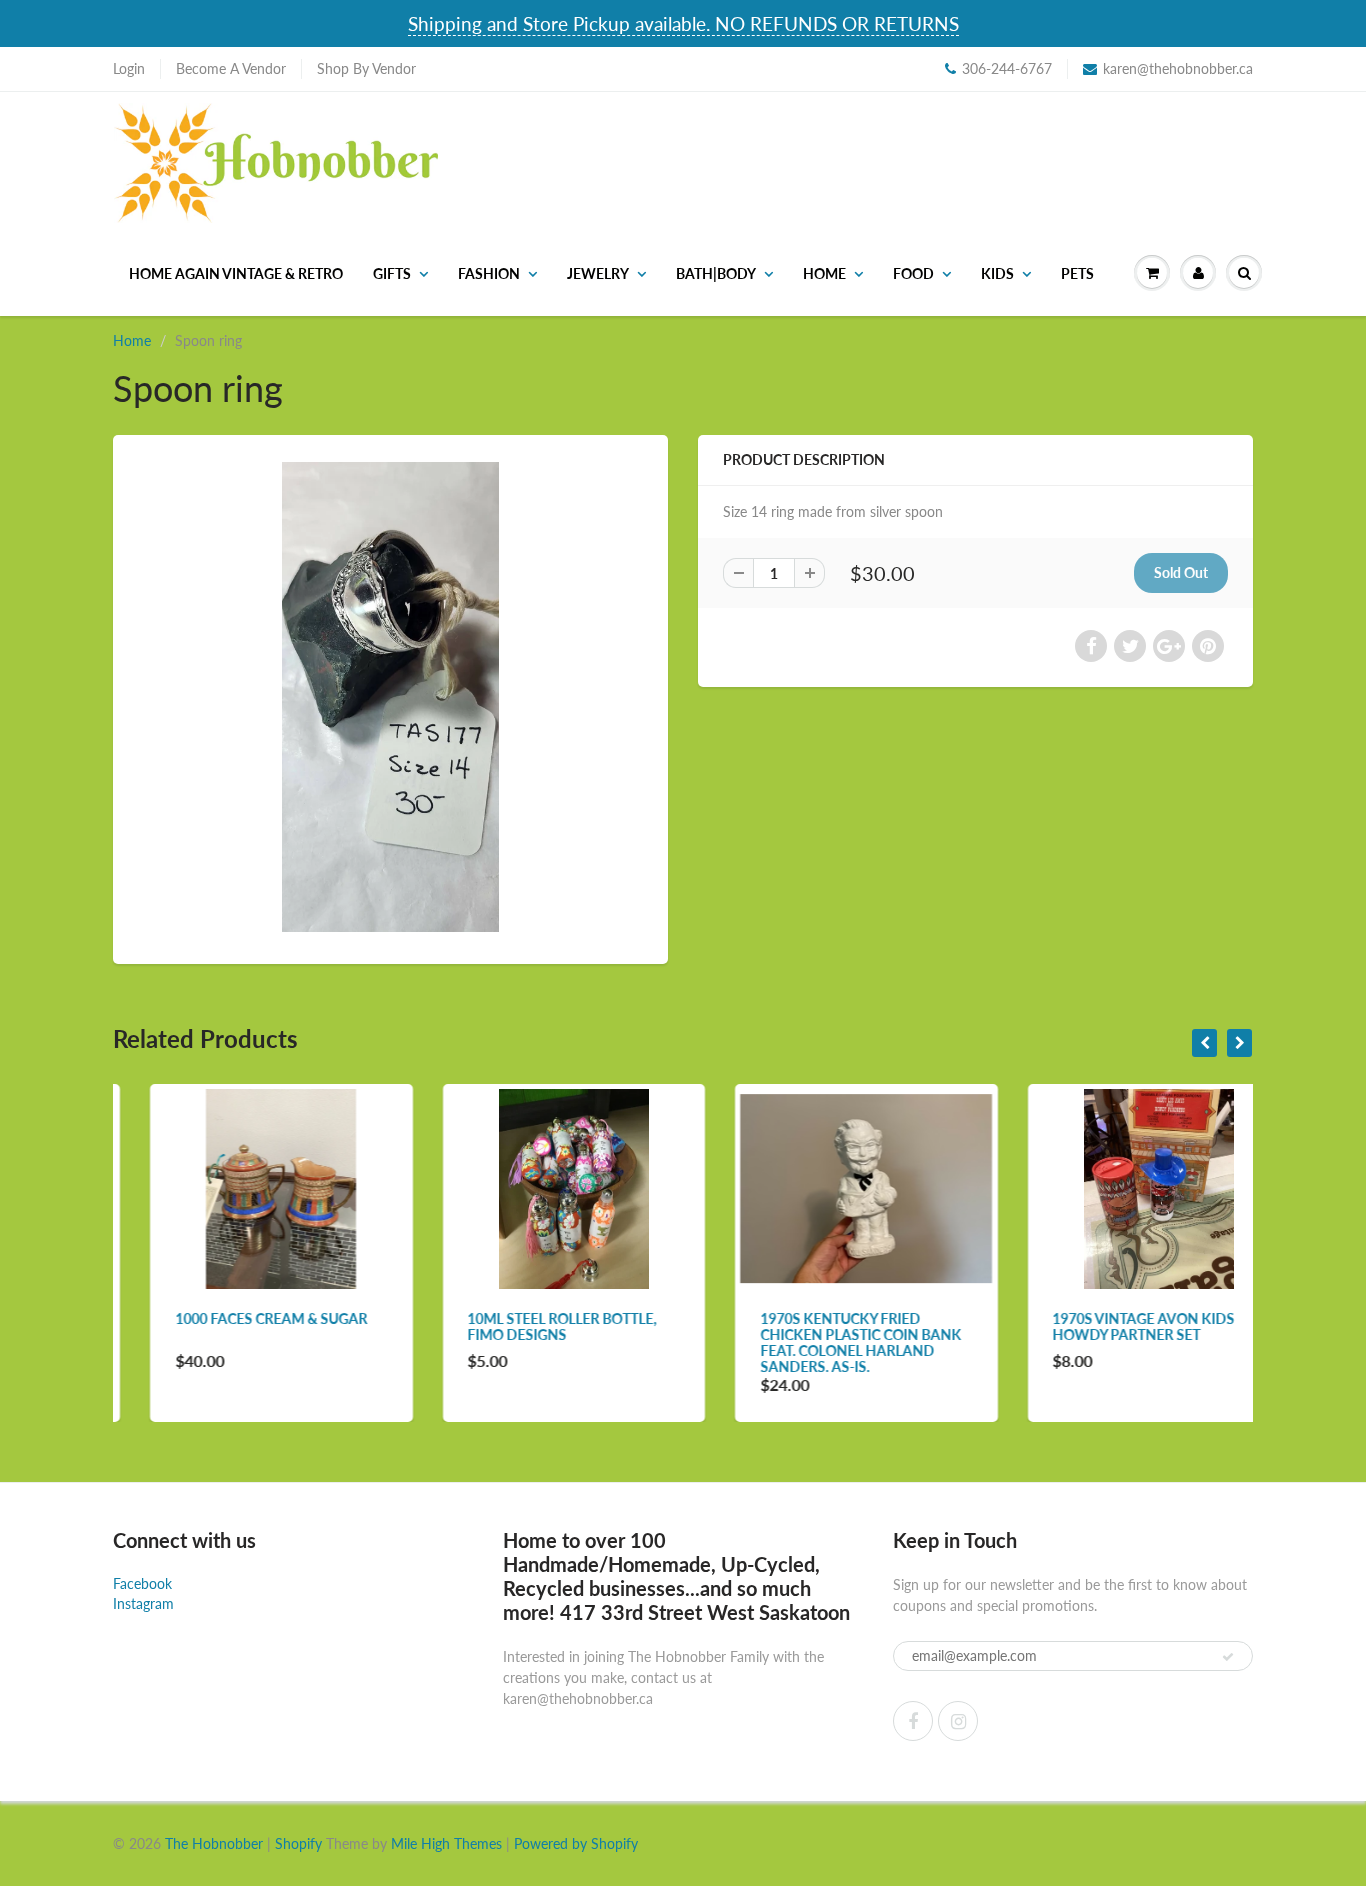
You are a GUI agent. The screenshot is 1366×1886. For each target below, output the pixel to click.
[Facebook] (913, 1721)
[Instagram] (958, 1721)
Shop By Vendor (366, 68)
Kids (997, 273)
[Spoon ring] (390, 697)
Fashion (489, 273)
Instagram (143, 1603)
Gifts (392, 273)
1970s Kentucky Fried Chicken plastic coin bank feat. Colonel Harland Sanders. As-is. (823, 1342)
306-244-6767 (1007, 68)
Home (824, 273)
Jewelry (598, 273)
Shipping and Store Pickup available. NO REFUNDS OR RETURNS (683, 23)
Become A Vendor (231, 68)
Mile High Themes (446, 1843)
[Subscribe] (1228, 1657)
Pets (1077, 273)
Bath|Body (716, 273)
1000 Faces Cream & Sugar (234, 1318)
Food (913, 273)
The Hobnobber (214, 1843)
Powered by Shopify (576, 1843)
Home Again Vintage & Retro (236, 273)
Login (129, 68)
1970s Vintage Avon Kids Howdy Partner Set (1107, 1326)
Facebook (142, 1583)
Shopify (298, 1843)
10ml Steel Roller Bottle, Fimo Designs (525, 1326)
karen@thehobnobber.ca (1178, 68)
